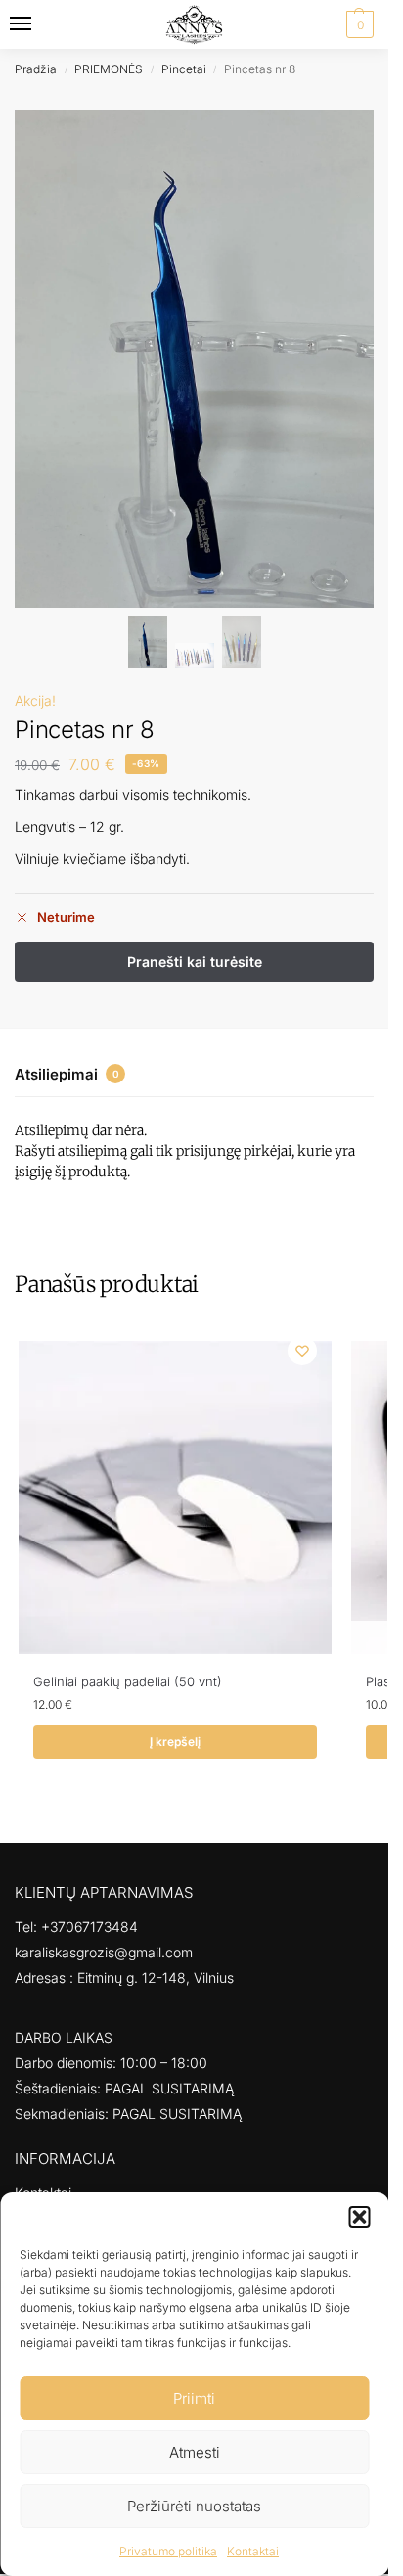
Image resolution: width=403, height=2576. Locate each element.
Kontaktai (253, 2551)
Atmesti (195, 2452)
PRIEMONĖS (109, 69)
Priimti (194, 2398)
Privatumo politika (168, 2551)
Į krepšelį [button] (175, 1742)
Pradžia (36, 69)
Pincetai (184, 69)
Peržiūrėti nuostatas (194, 2506)
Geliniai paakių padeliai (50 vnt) (128, 1681)
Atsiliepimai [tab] (67, 1074)
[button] (359, 2217)
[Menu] (39, 24)
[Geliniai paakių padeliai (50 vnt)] (175, 1497)
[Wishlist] (302, 1351)
